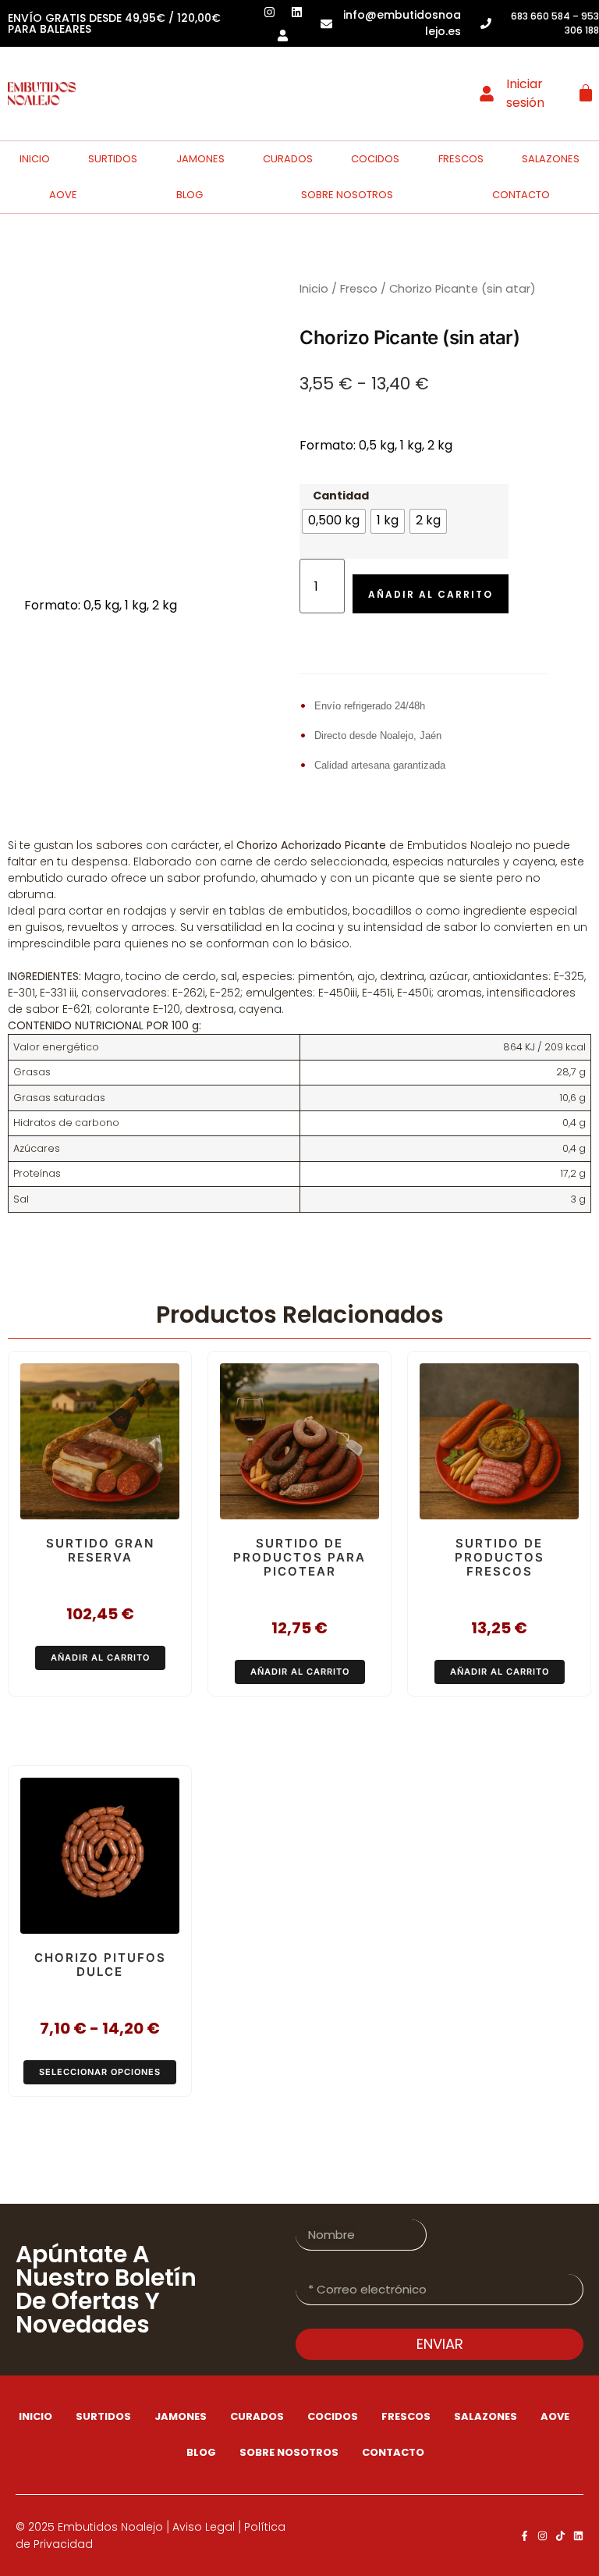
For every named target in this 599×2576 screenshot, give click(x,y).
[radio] (334, 521)
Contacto (393, 2452)
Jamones (200, 159)
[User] (283, 35)
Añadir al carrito (431, 594)
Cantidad (341, 496)
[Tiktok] (560, 2536)
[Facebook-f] (525, 2536)
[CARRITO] (586, 93)
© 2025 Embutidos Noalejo (89, 2527)
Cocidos (375, 159)
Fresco (359, 289)
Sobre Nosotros (347, 195)
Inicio (35, 159)
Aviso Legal (204, 2527)
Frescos (461, 159)
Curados (288, 159)
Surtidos (113, 159)
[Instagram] (542, 2536)
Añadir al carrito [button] (100, 1658)
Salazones (551, 159)
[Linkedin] (578, 2536)
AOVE (63, 195)
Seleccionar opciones (100, 2072)
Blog (190, 195)
